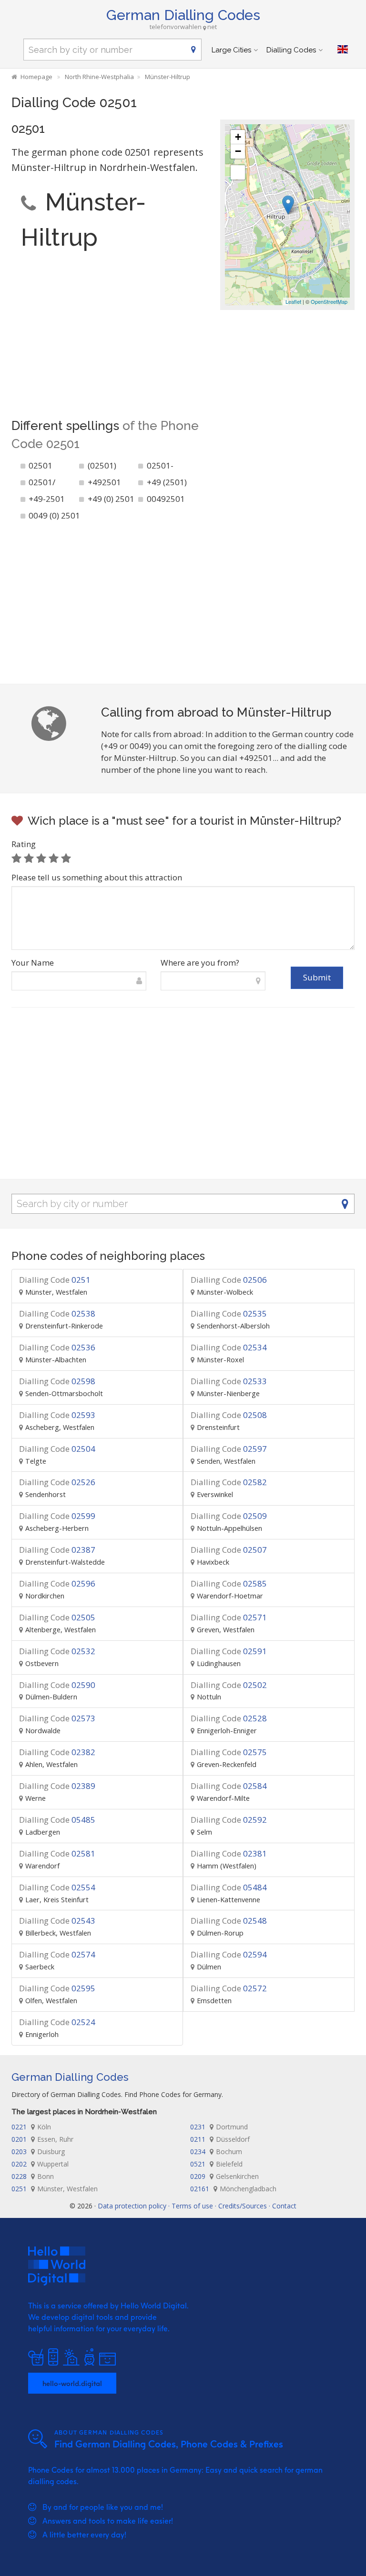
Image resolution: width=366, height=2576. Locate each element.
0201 (42, 2139)
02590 (57, 1685)
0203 (38, 2152)
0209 (224, 2176)
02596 (57, 1583)
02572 (229, 1988)
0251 (55, 1280)
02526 (57, 1482)
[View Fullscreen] (238, 172)
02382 (57, 1752)
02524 (57, 2022)
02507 (229, 1550)
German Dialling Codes (183, 15)
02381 (229, 1853)
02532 (57, 1651)
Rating (24, 844)
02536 (57, 1347)
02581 (57, 1853)
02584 (229, 1786)
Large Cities (231, 50)
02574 (57, 1954)
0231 (219, 2127)
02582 (229, 1482)
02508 (229, 1415)
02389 (57, 1786)
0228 (33, 2176)
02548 (229, 1921)
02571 (229, 1617)
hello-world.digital (72, 2383)
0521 (216, 2164)
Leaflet (293, 301)
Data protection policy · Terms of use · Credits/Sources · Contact (197, 2206)
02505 (57, 1617)
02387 (57, 1550)
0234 (216, 2152)
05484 (229, 1887)
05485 (57, 1820)
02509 (229, 1516)
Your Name (33, 963)
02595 (57, 1988)
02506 (229, 1280)
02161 (233, 2189)
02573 (57, 1718)
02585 (229, 1583)
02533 (229, 1381)
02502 (229, 1685)
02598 (57, 1381)
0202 (40, 2164)
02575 (229, 1752)
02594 (229, 1954)
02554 (57, 1887)
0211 (220, 2139)
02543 (57, 1921)
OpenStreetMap (329, 301)
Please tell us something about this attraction (97, 877)
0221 (31, 2127)
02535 (229, 1313)
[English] (343, 50)
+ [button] (238, 137)
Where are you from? (200, 963)
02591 (229, 1651)
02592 (229, 1820)
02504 (57, 1449)
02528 (229, 1718)
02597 (229, 1449)
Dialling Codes (291, 50)
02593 (57, 1415)
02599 (57, 1516)
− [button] (238, 151)
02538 (57, 1313)
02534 (229, 1347)
